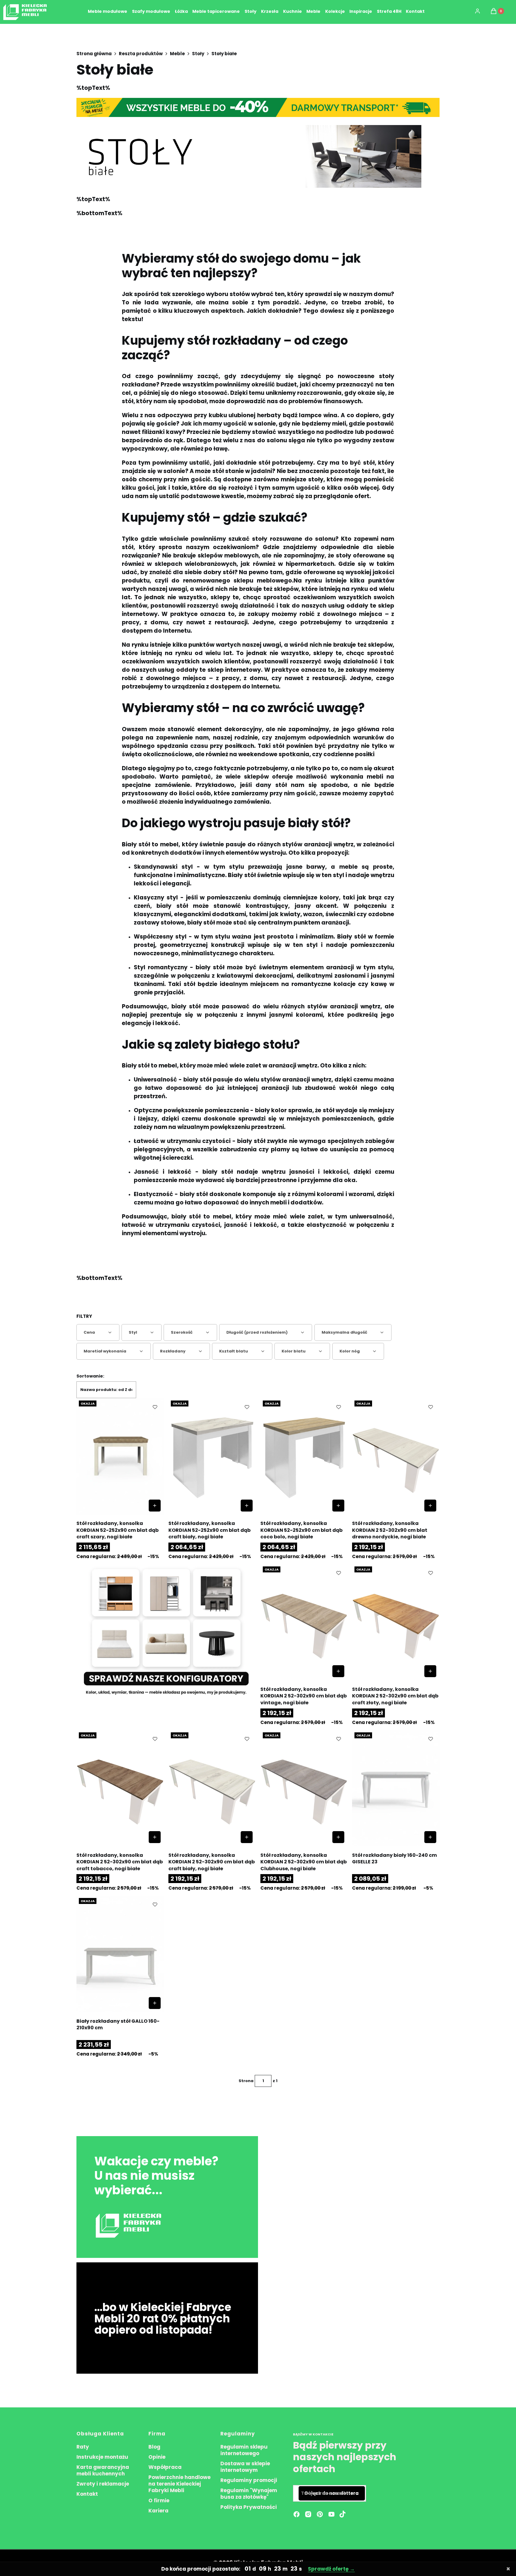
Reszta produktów (141, 54)
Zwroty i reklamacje (103, 2484)
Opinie (157, 2457)
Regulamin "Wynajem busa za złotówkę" (249, 2494)
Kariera (158, 2511)
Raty (83, 2447)
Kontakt (87, 2494)
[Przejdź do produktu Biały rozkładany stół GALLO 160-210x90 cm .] (120, 1954)
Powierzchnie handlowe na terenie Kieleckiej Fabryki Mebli (179, 2484)
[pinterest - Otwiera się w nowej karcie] (320, 2514)
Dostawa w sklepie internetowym (245, 2467)
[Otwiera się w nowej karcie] (343, 2514)
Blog (154, 2447)
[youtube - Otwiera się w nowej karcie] (331, 2514)
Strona (246, 2081)
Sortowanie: (90, 1376)
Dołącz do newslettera (332, 2493)
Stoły (198, 54)
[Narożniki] (166, 1631)
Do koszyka (155, 1506)
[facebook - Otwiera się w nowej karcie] (297, 2514)
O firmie (159, 2500)
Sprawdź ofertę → (331, 2569)
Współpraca (165, 2467)
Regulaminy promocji (249, 2480)
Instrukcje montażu (102, 2457)
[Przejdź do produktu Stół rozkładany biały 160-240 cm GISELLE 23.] (396, 1788)
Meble (177, 54)
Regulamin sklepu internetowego (244, 2450)
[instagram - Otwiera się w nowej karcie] (308, 2514)
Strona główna (94, 54)
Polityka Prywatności (249, 2507)
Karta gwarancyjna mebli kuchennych (103, 2470)
